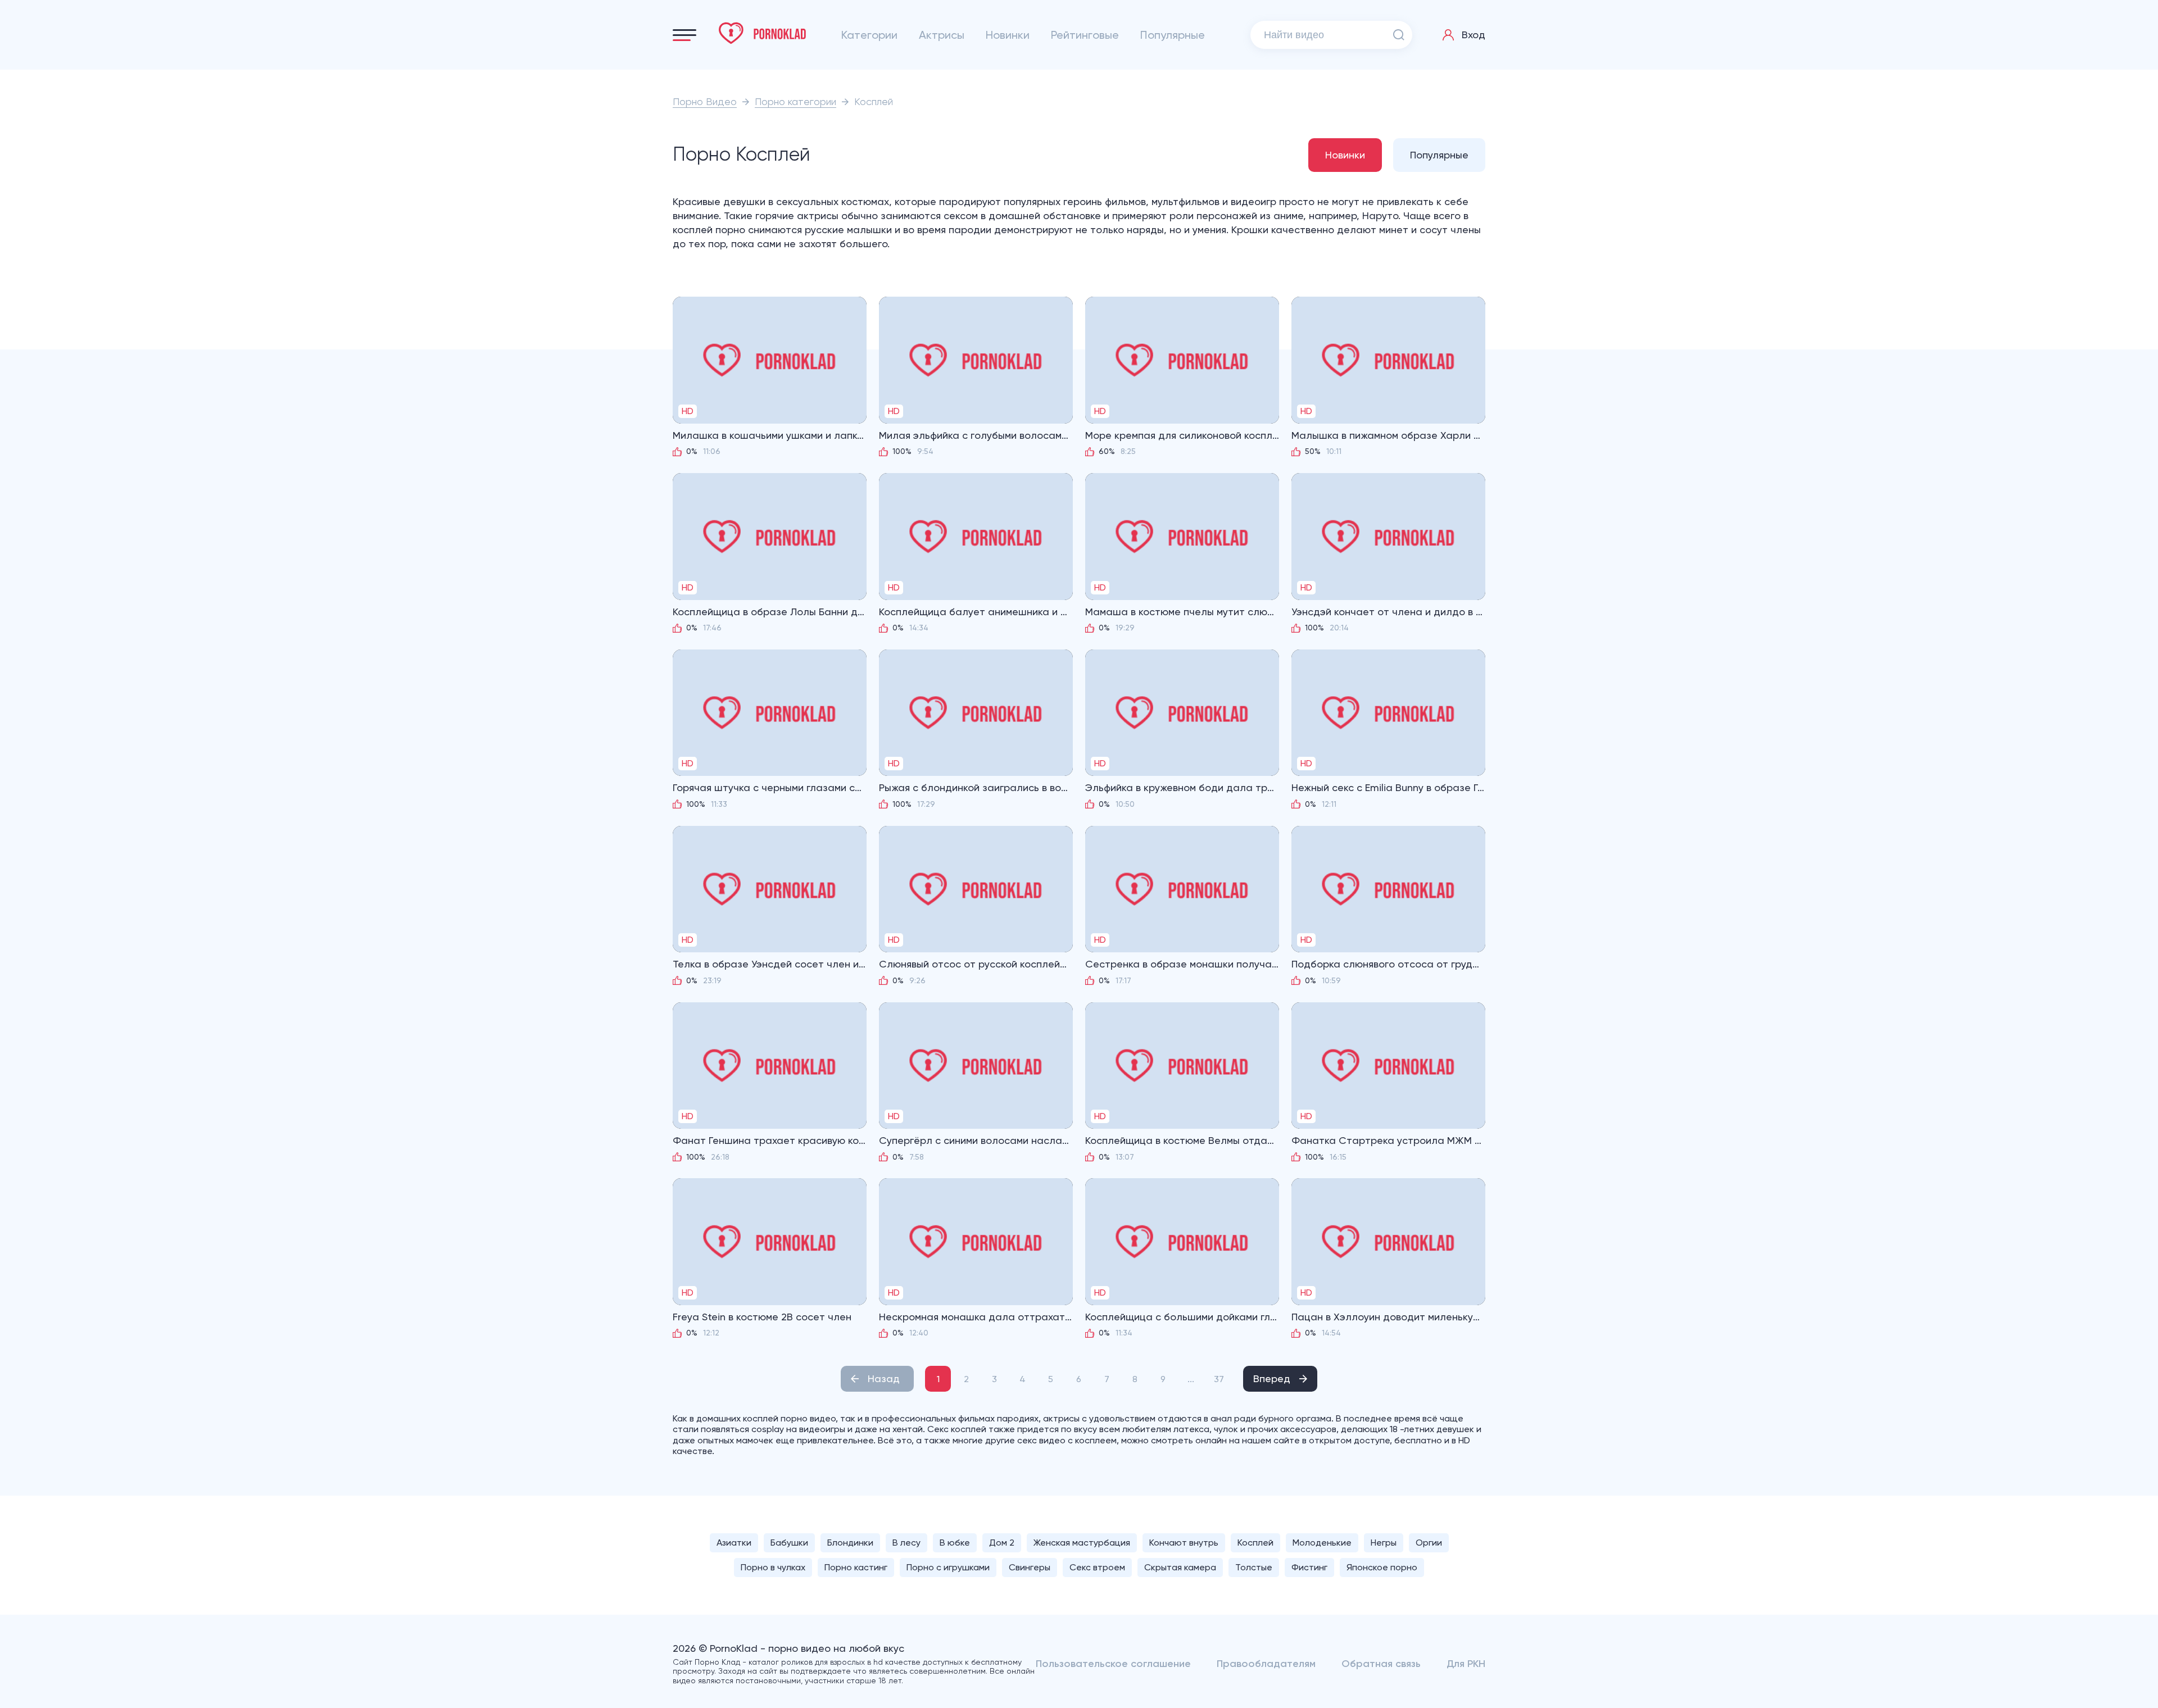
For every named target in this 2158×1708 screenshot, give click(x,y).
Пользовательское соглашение (1113, 1664)
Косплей (1255, 1543)
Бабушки (789, 1543)
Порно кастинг (856, 1567)
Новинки (1008, 35)
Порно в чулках (773, 1567)
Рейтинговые (1085, 35)
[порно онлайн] (763, 33)
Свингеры (1030, 1567)
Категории (869, 35)
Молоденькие (1322, 1543)
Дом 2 (1002, 1543)
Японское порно (1382, 1567)
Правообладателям (1266, 1664)
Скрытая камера (1180, 1567)
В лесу (906, 1543)
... (1191, 1379)
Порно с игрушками (948, 1567)
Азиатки (734, 1543)
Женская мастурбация (1082, 1543)
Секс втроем (1097, 1567)
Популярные (1173, 35)
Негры (1384, 1543)
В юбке (955, 1543)
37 (1219, 1379)
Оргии (1429, 1543)
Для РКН (1466, 1664)
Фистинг (1309, 1567)
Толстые (1254, 1567)
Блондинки (850, 1543)
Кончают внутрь (1184, 1543)
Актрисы (942, 35)
